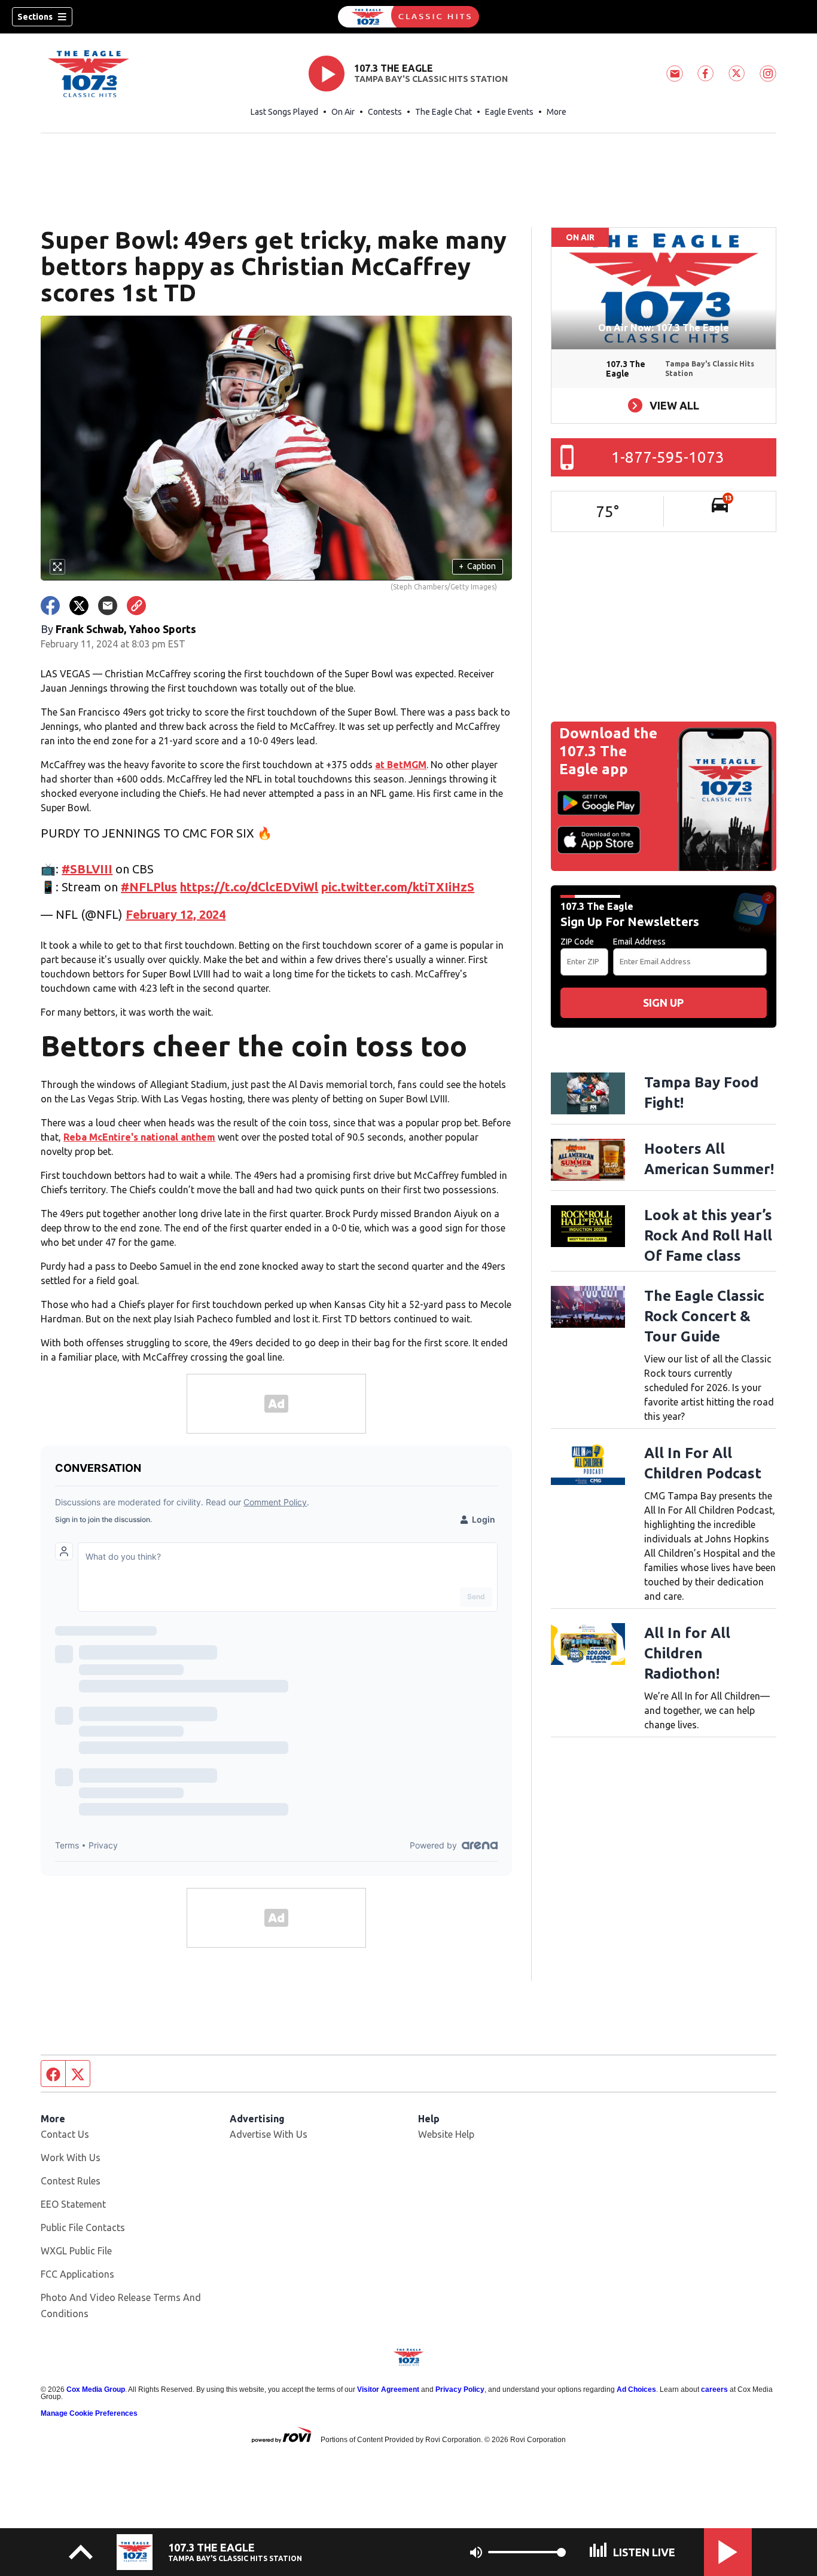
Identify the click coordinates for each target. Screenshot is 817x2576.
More (557, 112)
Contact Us (65, 2134)
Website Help (446, 2134)
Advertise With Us (269, 2134)
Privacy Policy (460, 2389)
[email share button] (108, 606)
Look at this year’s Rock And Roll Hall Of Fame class (708, 1235)
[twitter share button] (79, 606)
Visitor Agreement (388, 2389)
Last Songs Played (284, 112)
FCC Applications (77, 2274)
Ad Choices (636, 2389)
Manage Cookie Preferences (89, 2413)
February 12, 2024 (176, 914)
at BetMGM (401, 765)
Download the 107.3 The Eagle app (608, 751)
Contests (385, 112)
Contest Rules (71, 2181)
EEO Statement (73, 2204)
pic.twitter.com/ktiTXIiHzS (398, 887)
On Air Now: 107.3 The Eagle (664, 328)
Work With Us (71, 2158)
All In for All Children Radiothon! (687, 1653)
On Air (343, 112)
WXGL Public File (76, 2251)
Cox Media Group (96, 2389)
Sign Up (663, 1003)
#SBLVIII (87, 869)
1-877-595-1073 (668, 457)
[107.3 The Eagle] (408, 17)
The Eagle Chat (443, 112)
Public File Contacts (83, 2227)
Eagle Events (509, 112)
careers (714, 2389)
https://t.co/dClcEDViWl (249, 887)
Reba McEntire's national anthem (139, 1137)
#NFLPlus (149, 887)
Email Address (639, 942)
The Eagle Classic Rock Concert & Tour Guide (704, 1316)
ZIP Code (577, 942)
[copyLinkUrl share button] (136, 606)
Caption (477, 566)
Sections (35, 17)
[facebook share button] (50, 606)
